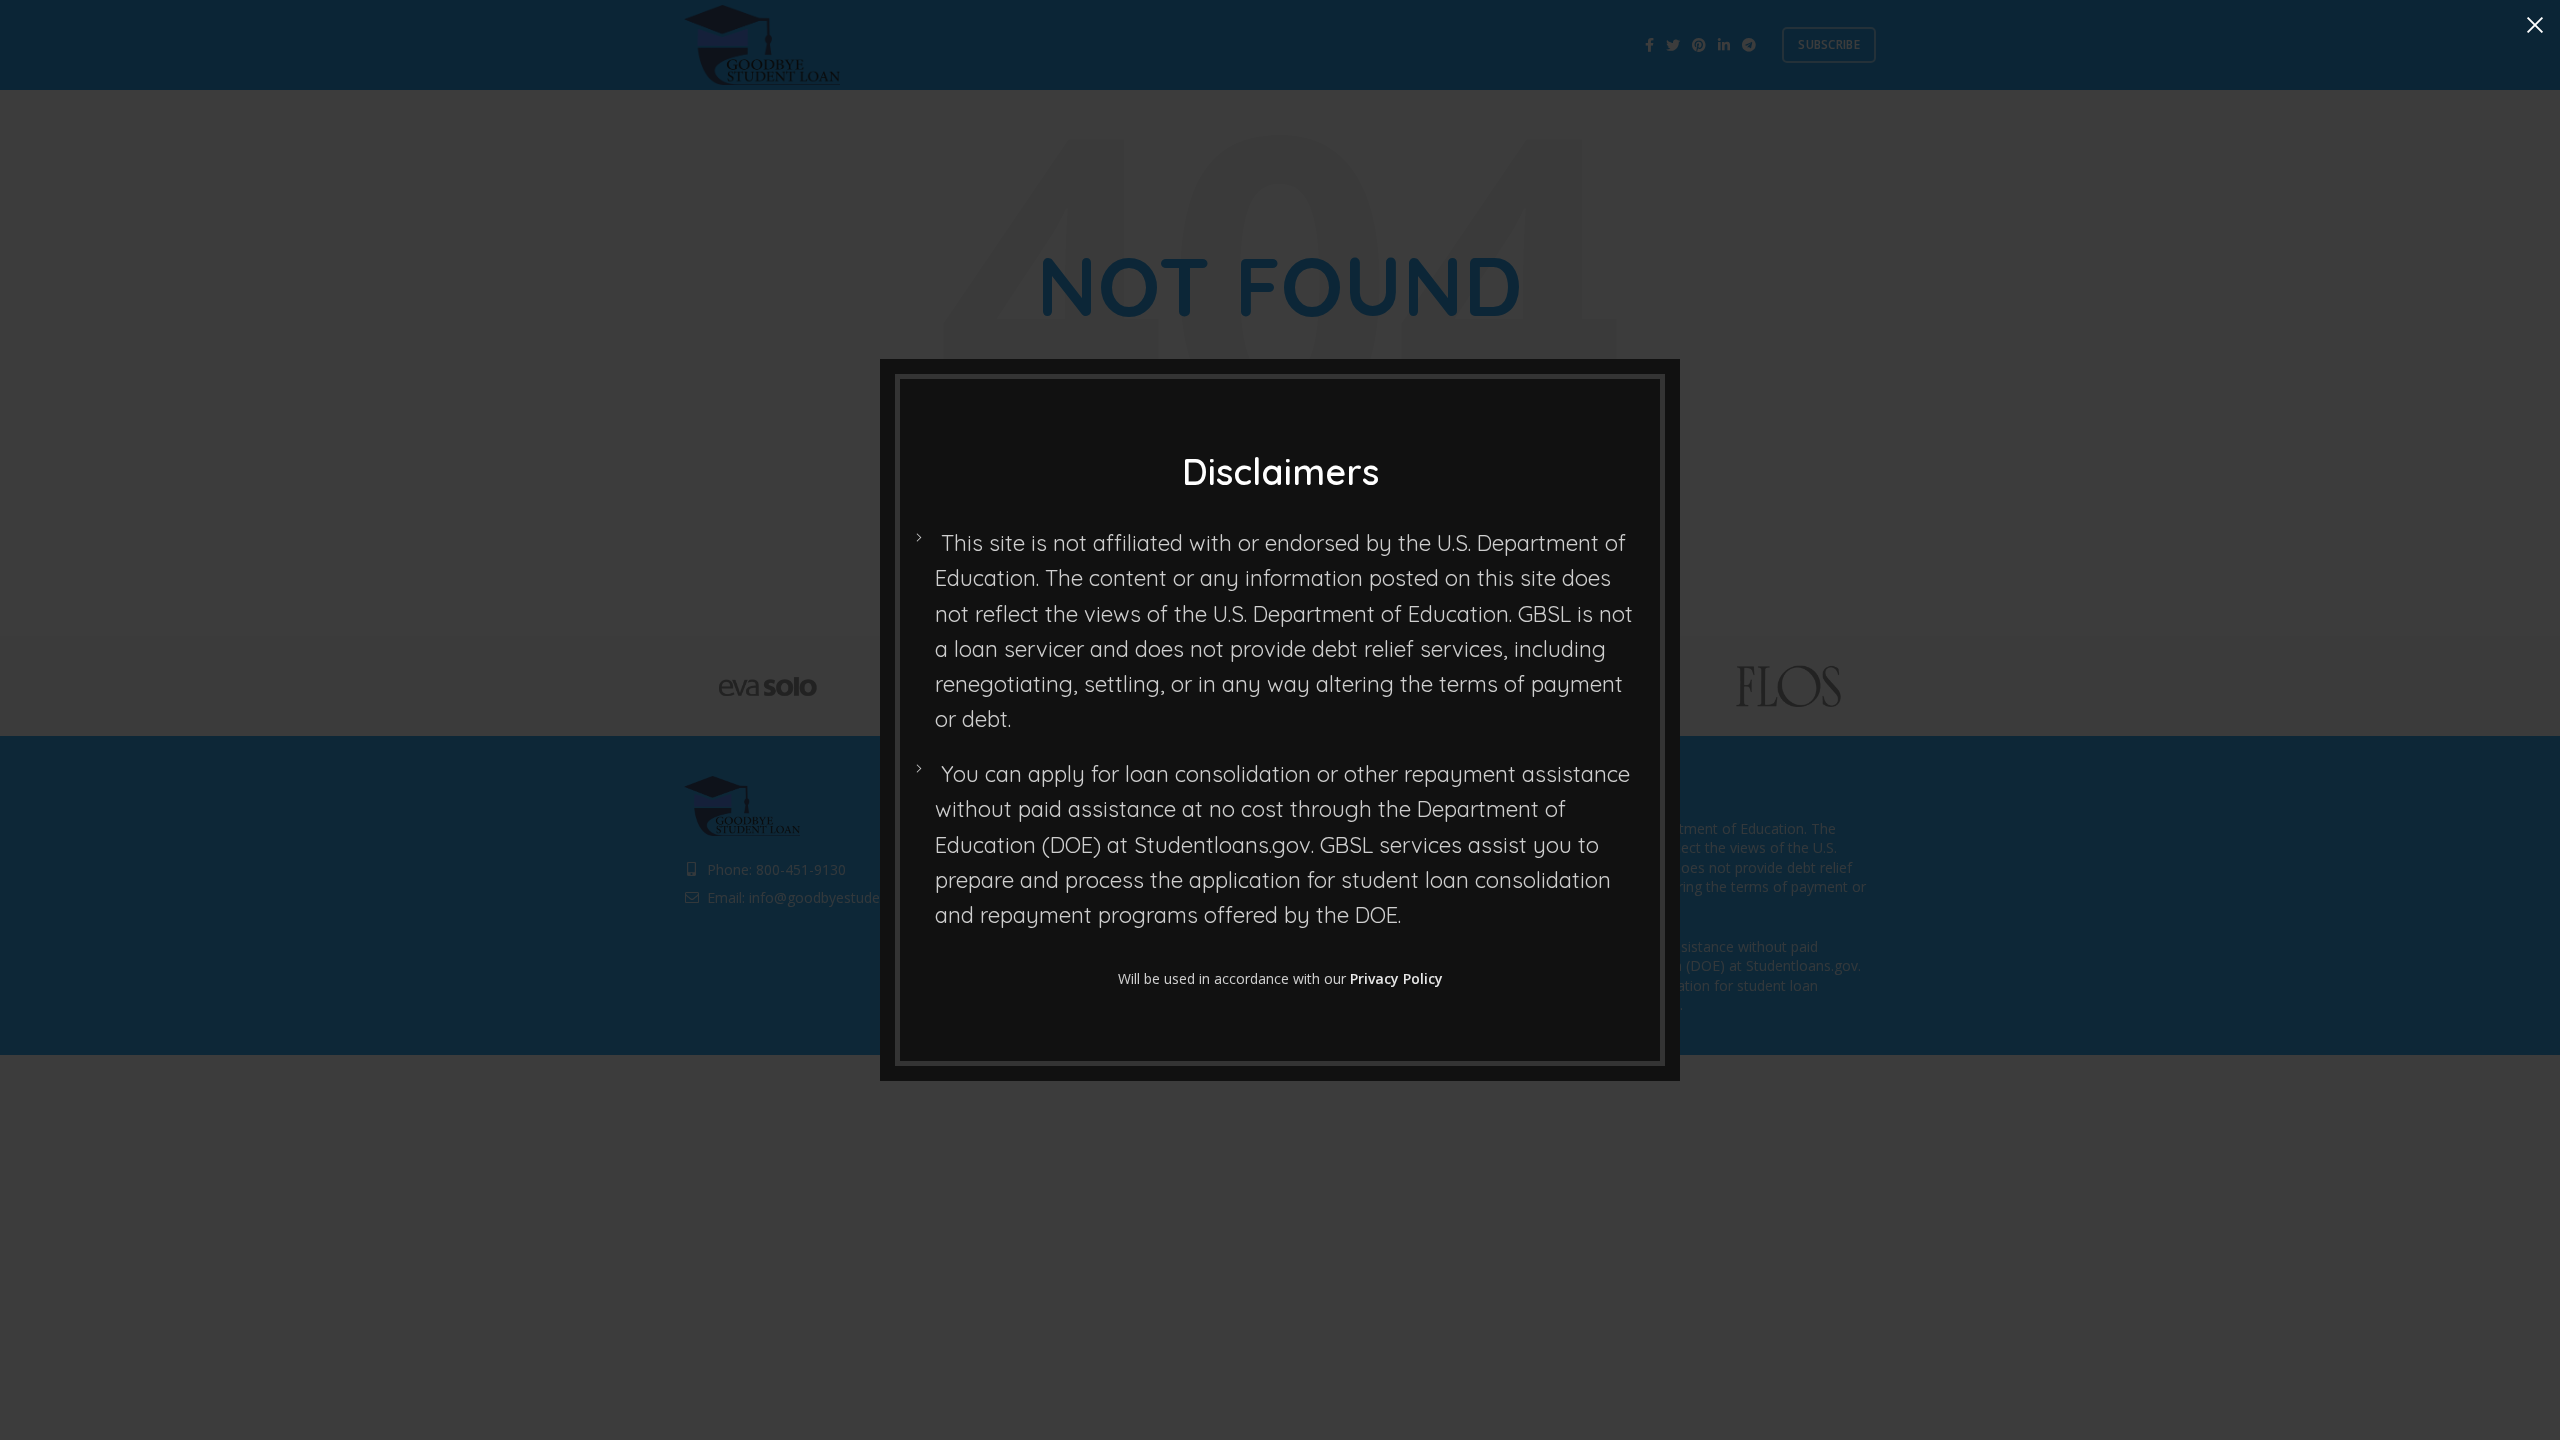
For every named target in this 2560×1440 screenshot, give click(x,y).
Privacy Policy (1396, 978)
